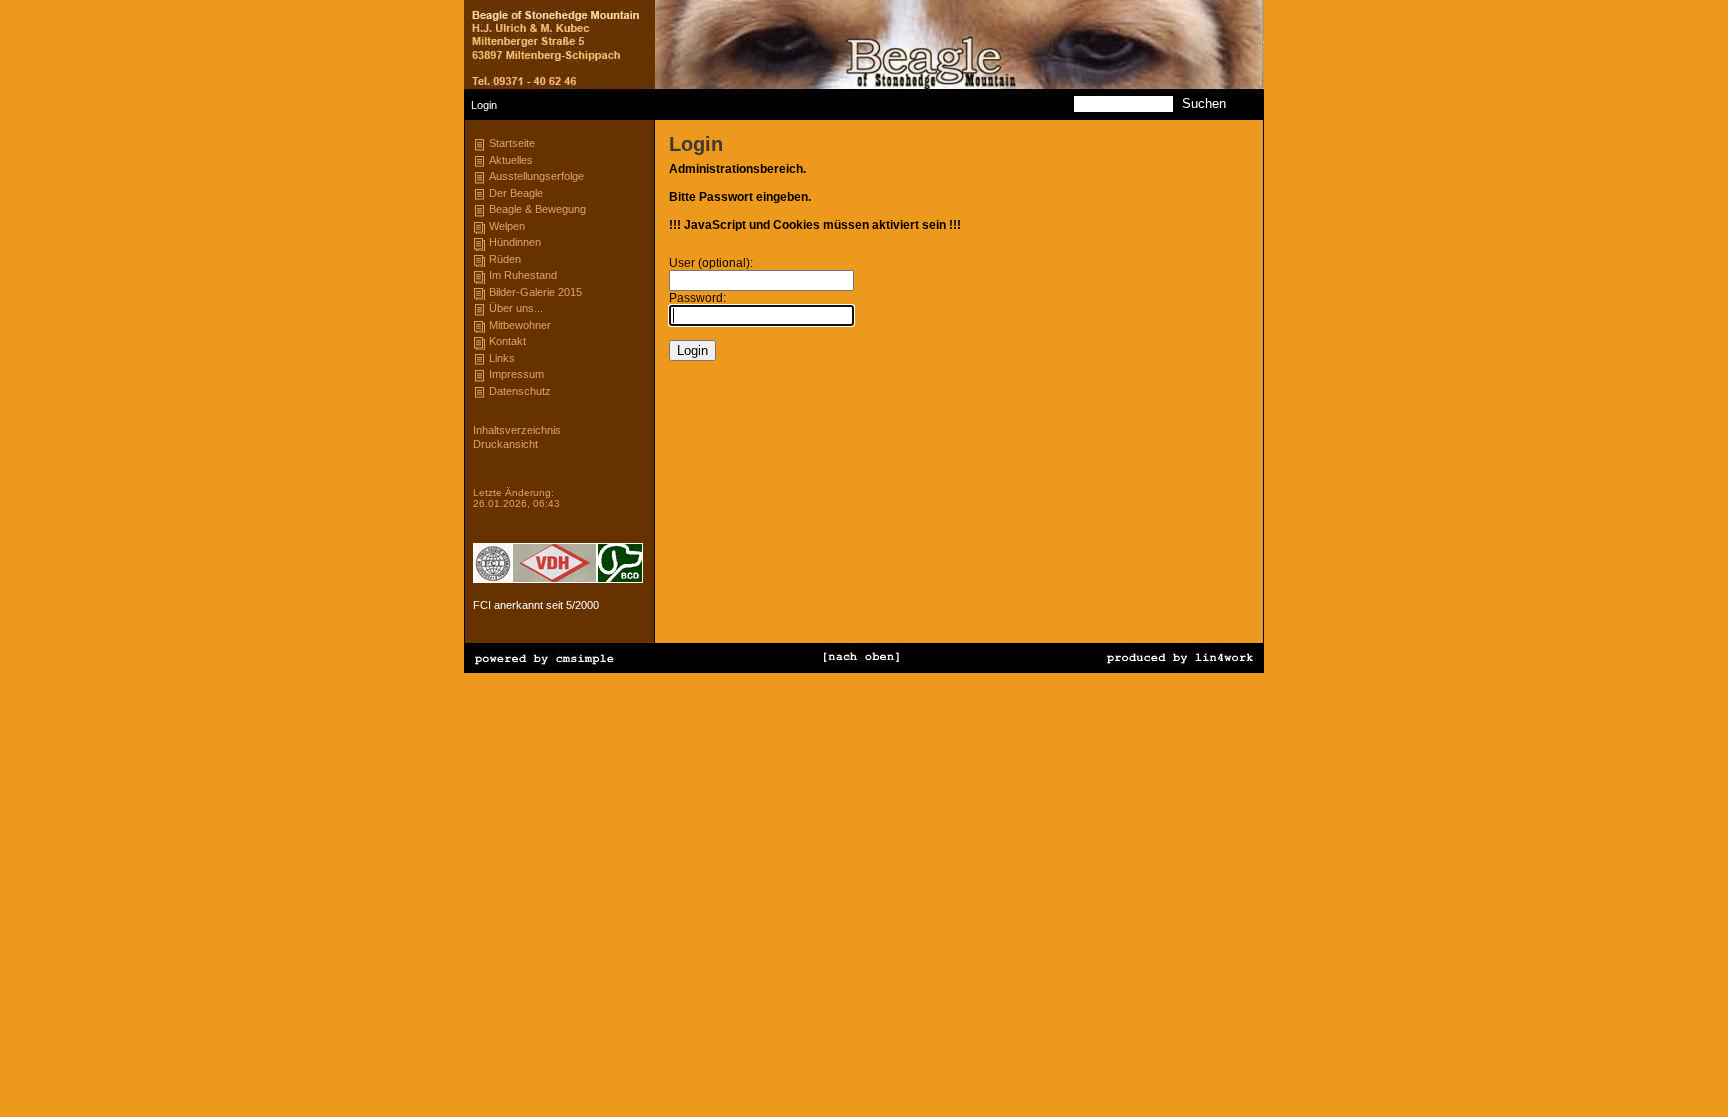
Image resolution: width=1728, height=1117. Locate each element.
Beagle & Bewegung (537, 209)
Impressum (516, 374)
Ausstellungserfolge (536, 176)
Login (486, 471)
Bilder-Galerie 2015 (535, 292)
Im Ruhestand (523, 275)
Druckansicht (505, 444)
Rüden (505, 259)
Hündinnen (515, 242)
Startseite (512, 143)
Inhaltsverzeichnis (517, 430)
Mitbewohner (520, 325)
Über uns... (516, 308)
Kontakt (507, 341)
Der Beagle (516, 193)
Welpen (507, 226)
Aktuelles (511, 160)
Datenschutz (520, 391)
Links (502, 358)
